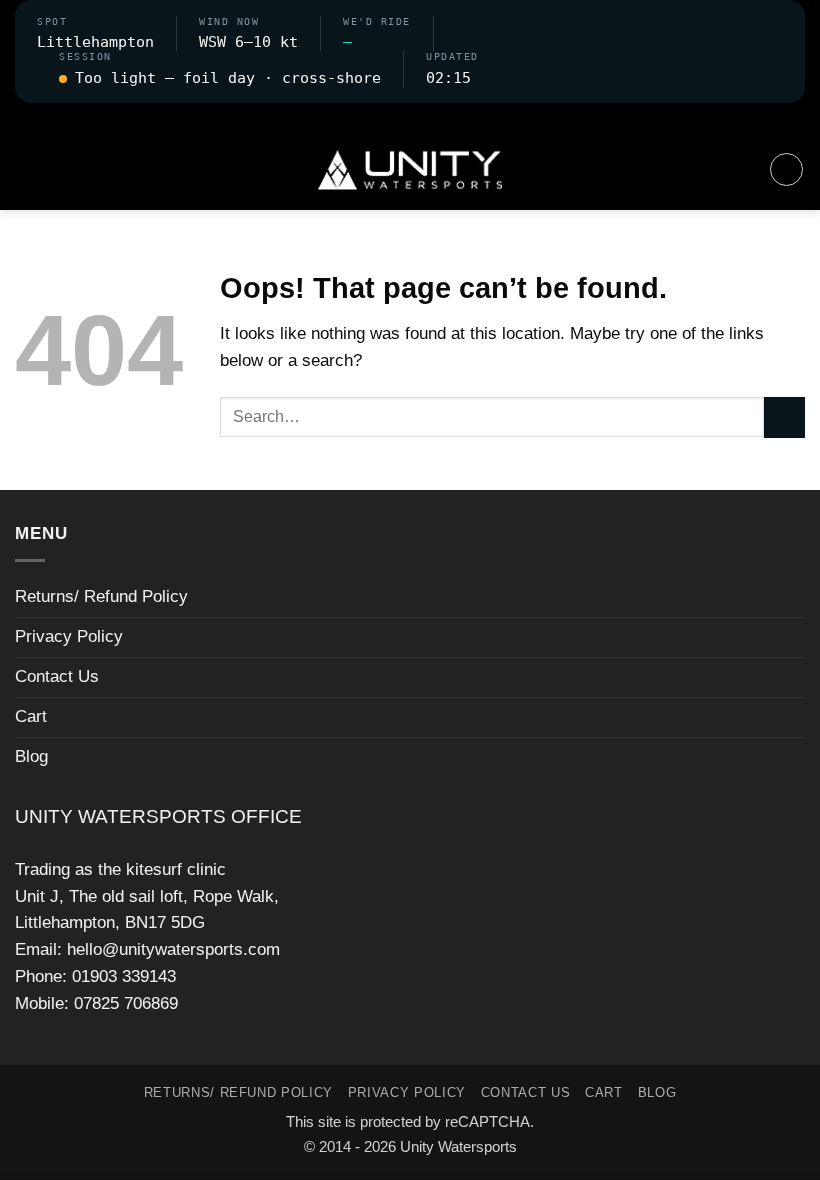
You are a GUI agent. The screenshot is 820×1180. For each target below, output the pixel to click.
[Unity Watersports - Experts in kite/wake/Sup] (410, 170)
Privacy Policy (69, 636)
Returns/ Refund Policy (101, 596)
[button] (410, 116)
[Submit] (784, 417)
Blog (31, 756)
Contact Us (57, 676)
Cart (31, 716)
